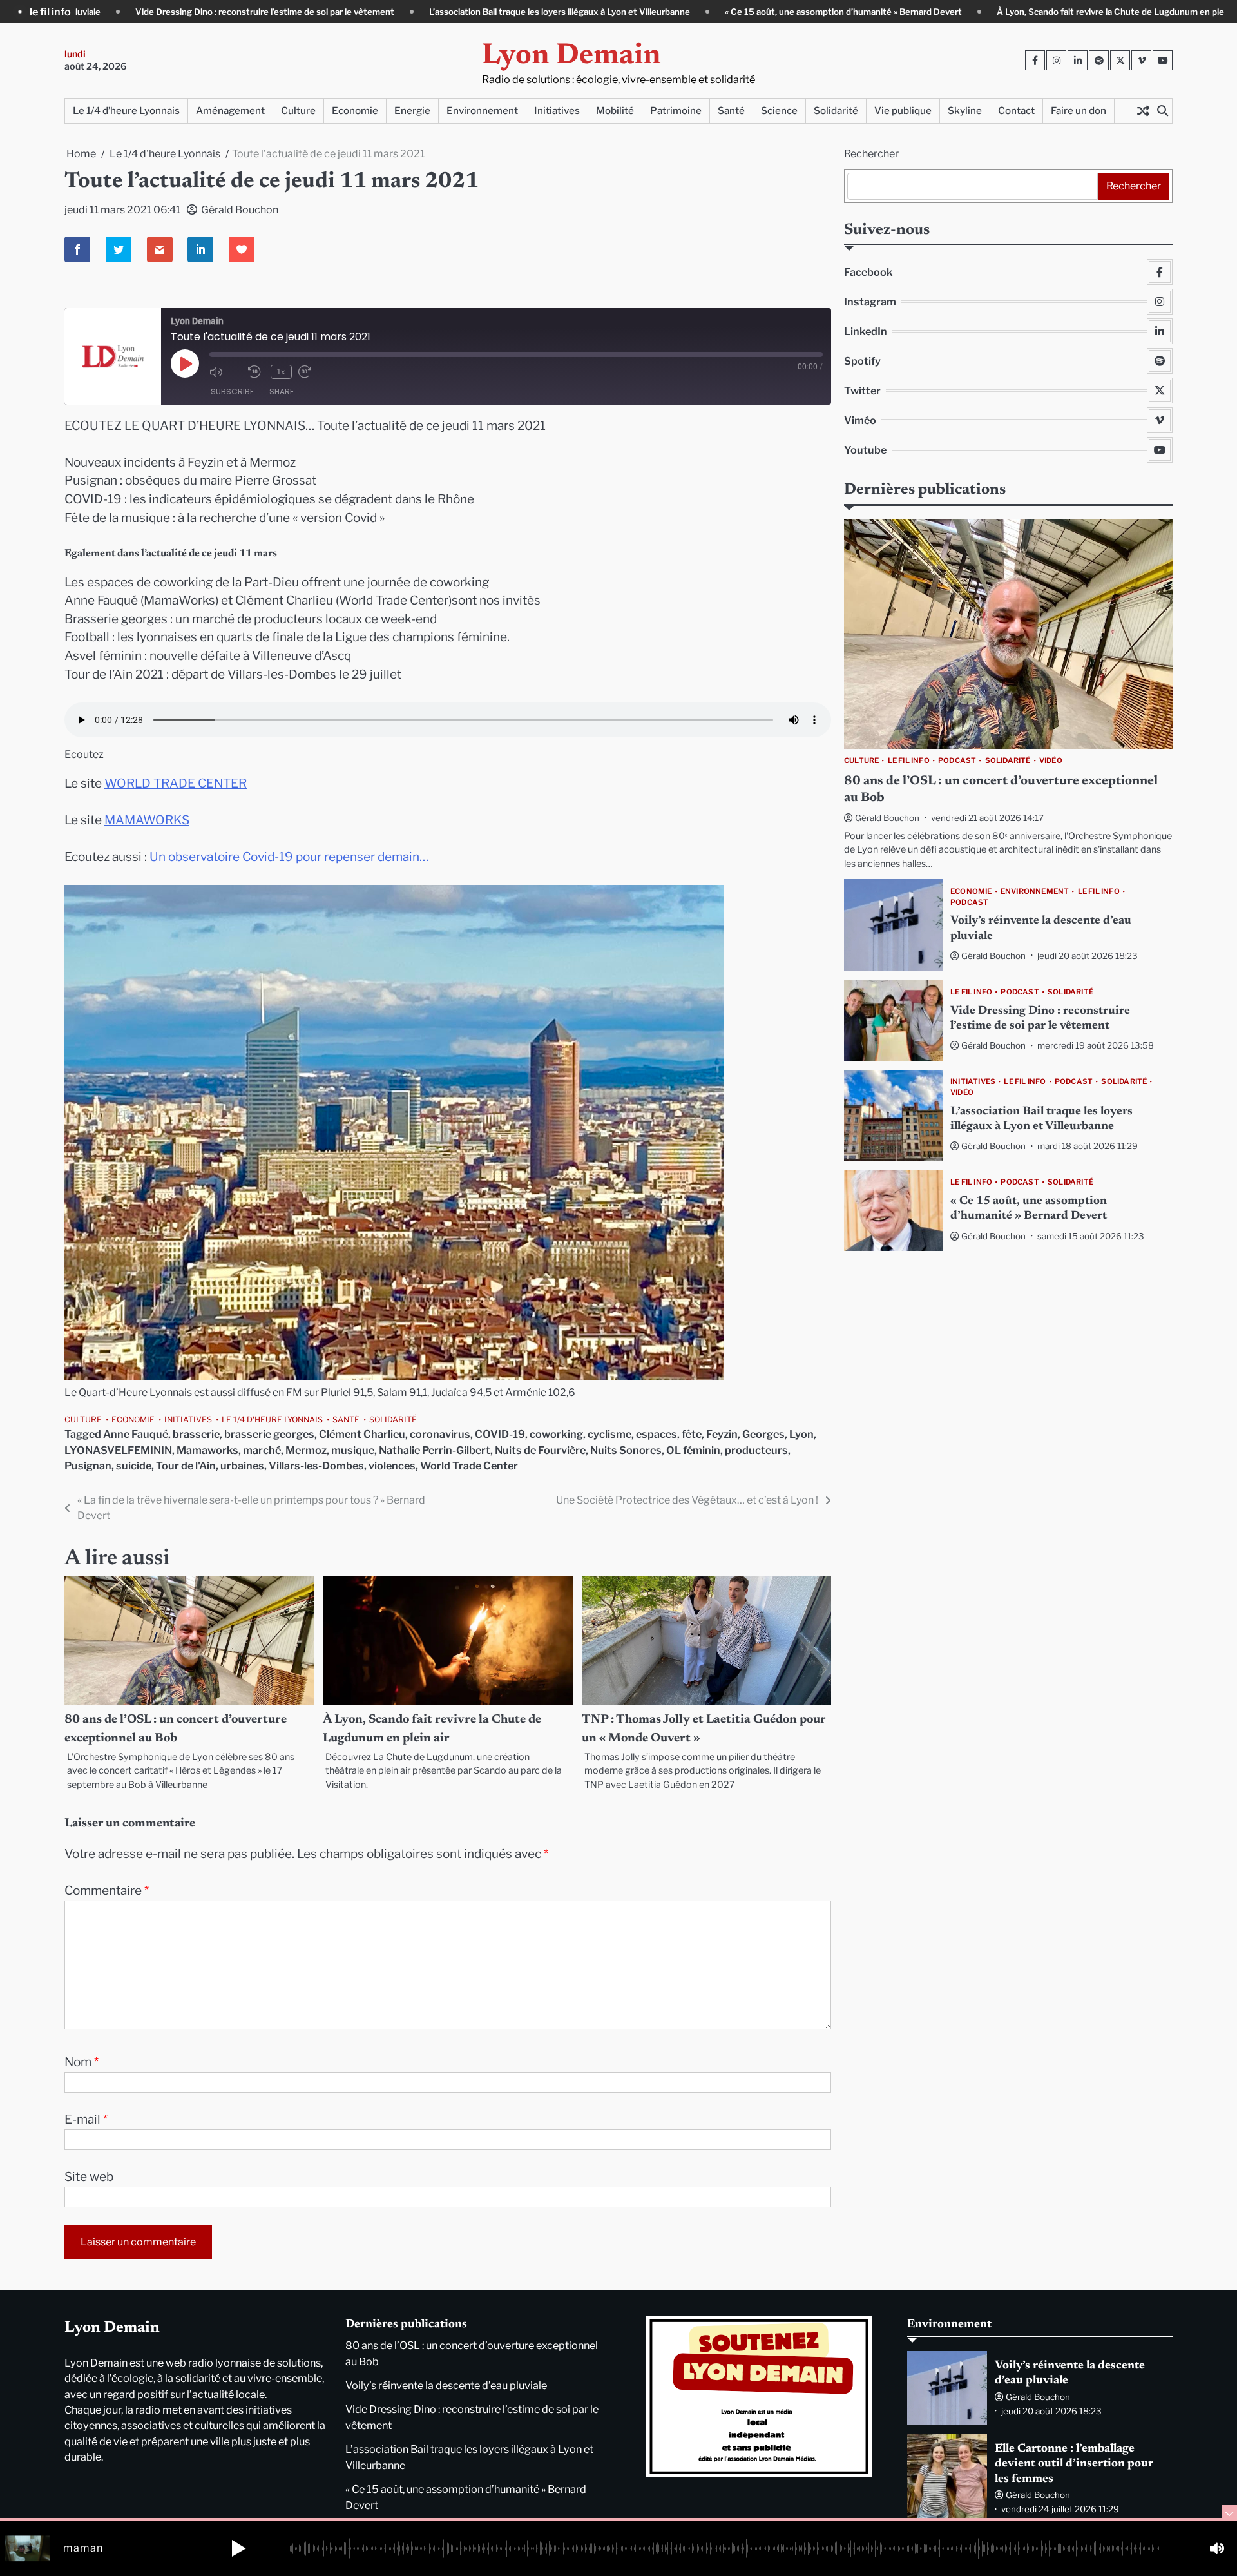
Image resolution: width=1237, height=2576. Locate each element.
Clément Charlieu (362, 1434)
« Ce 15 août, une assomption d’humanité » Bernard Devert (696, 12)
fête (692, 1434)
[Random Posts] (1143, 111)
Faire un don (1079, 111)
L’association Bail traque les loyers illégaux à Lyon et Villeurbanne (413, 12)
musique (353, 1450)
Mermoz (306, 1450)
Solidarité (836, 111)
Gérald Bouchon (240, 210)
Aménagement (230, 111)
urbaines (242, 1466)
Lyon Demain (571, 56)
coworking (556, 1434)
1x (281, 372)
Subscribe (232, 392)
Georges (763, 1434)
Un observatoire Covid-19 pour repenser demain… (289, 857)
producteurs (756, 1450)
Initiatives (557, 111)
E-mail (86, 2119)
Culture (298, 111)
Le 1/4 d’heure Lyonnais (126, 111)
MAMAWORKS (147, 820)
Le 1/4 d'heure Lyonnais (272, 1419)
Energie (412, 111)
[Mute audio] (225, 372)
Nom (82, 2062)
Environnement (482, 111)
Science (779, 111)
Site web (89, 2177)
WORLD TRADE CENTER (176, 783)
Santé (731, 111)
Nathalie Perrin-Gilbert (435, 1450)
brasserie (196, 1434)
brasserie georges (269, 1434)
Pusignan (88, 1466)
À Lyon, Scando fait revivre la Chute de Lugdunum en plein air (973, 12)
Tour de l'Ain (186, 1466)
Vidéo (1051, 761)
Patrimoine (676, 111)
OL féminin (693, 1450)
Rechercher (871, 154)
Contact (1016, 111)
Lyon (801, 1434)
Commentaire (107, 1891)
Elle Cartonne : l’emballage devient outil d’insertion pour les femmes (1074, 2464)
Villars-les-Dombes (316, 1466)
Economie (355, 111)
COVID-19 (500, 1434)
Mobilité (615, 111)
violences (392, 1466)
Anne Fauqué (136, 1434)
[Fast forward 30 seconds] (314, 372)
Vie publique (903, 111)
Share (282, 392)
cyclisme (609, 1434)
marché (262, 1450)
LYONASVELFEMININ (118, 1450)
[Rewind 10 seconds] (256, 372)
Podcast (957, 761)
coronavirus (440, 1434)
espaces (657, 1434)
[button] (238, 2548)
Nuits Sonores (626, 1450)
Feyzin (722, 1434)
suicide (134, 1466)
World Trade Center (469, 1466)
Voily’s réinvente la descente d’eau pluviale (446, 2385)
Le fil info (909, 761)
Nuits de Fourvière (540, 1450)
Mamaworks (207, 1450)
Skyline (965, 111)
